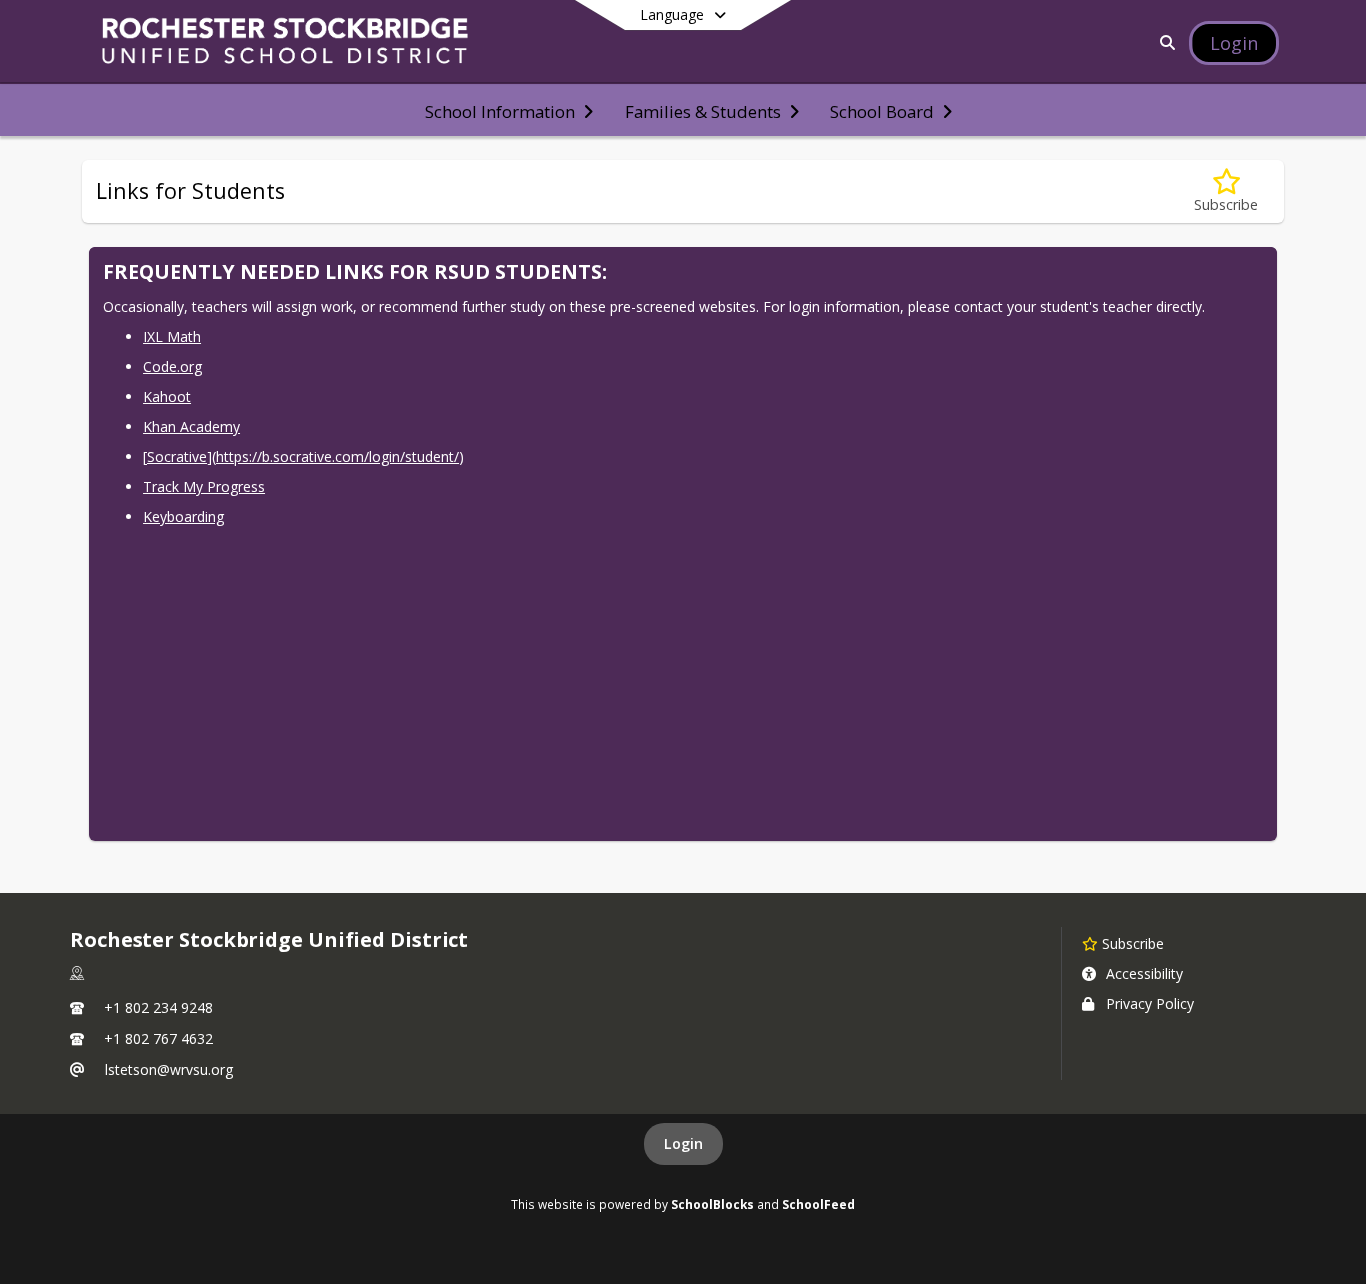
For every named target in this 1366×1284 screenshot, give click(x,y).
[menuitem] (509, 110)
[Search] (1163, 42)
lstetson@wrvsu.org (169, 1069)
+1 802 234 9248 (158, 1007)
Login (683, 1143)
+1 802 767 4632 (158, 1038)
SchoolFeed (818, 1204)
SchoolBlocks (712, 1204)
